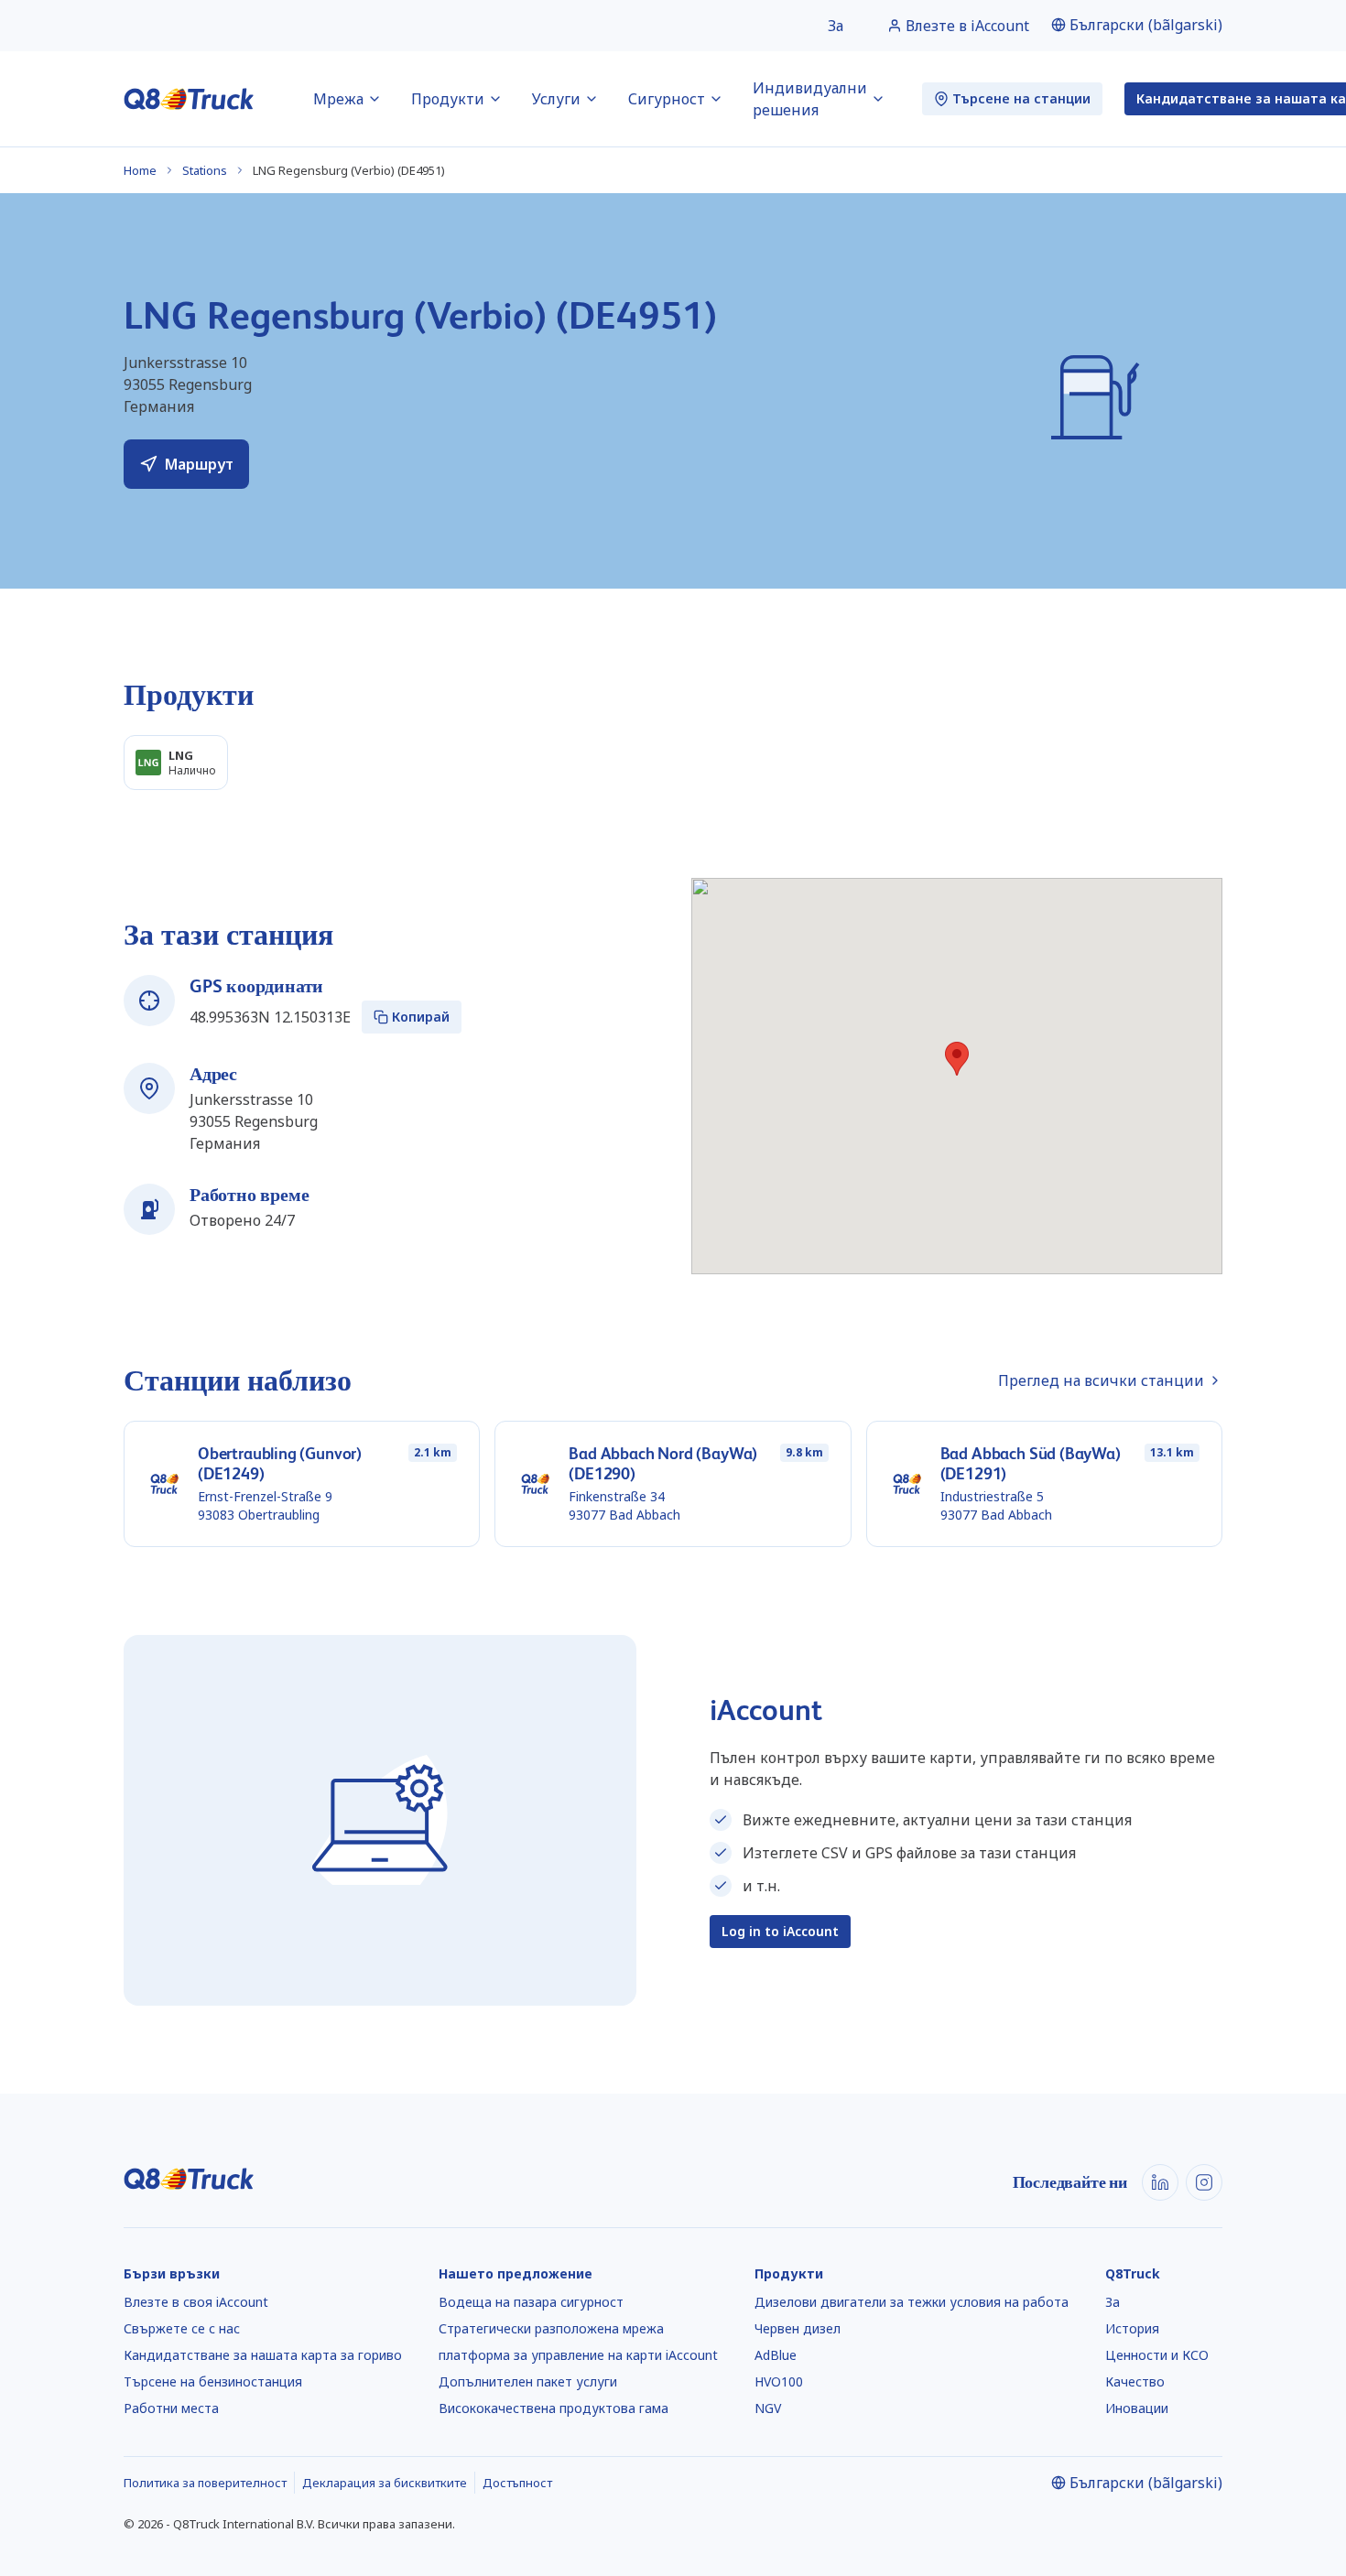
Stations (205, 170)
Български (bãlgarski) (1146, 25)
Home (140, 170)
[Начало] (189, 99)
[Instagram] (1204, 2182)
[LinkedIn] (1160, 2182)
